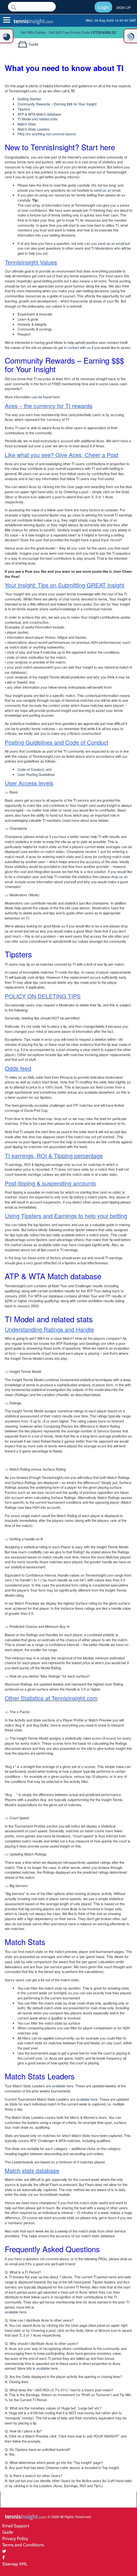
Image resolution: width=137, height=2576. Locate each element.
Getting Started (29, 99)
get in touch (46, 2208)
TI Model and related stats (38, 119)
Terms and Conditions (23, 2545)
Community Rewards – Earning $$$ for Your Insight (57, 104)
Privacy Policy (15, 2538)
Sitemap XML (15, 2564)
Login (103, 7)
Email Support (16, 2526)
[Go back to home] (23, 44)
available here (63, 2086)
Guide (8, 2532)
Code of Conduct (31, 769)
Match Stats (27, 124)
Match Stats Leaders (34, 129)
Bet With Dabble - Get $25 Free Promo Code (69, 32)
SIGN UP (123, 7)
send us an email (107, 190)
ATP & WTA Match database (39, 114)
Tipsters (24, 109)
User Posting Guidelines (36, 774)
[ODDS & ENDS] (7, 36)
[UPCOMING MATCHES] (130, 36)
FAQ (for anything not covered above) (47, 134)
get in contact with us (75, 347)
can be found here (46, 397)
